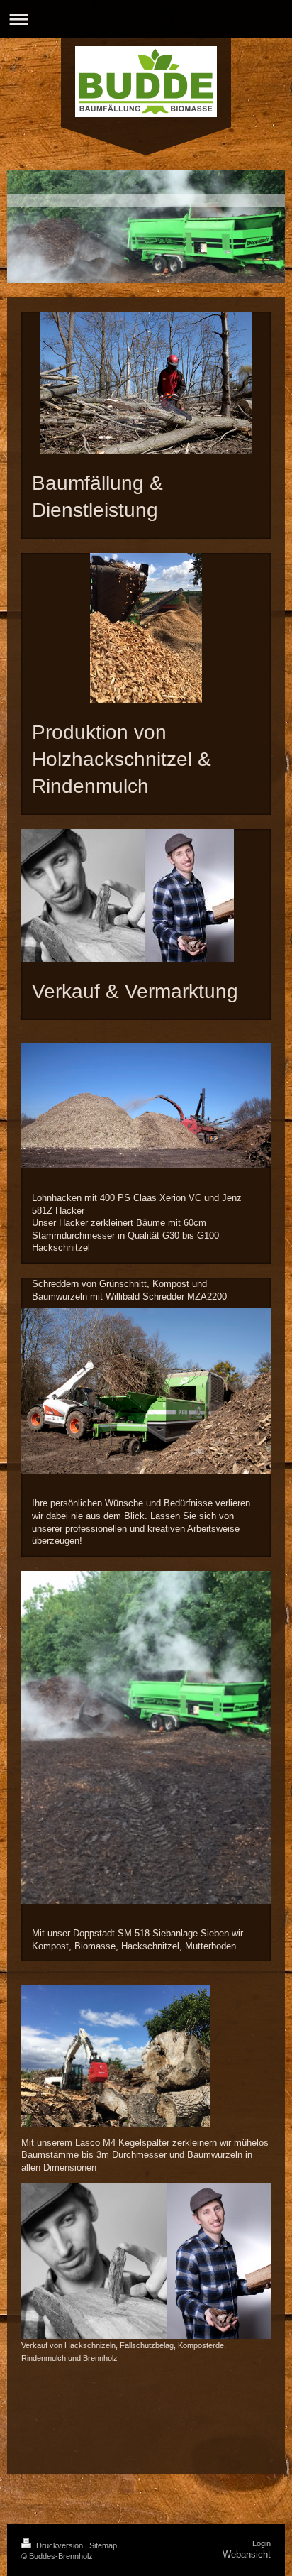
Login (262, 2543)
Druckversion (60, 2545)
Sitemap (103, 2545)
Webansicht (247, 2554)
